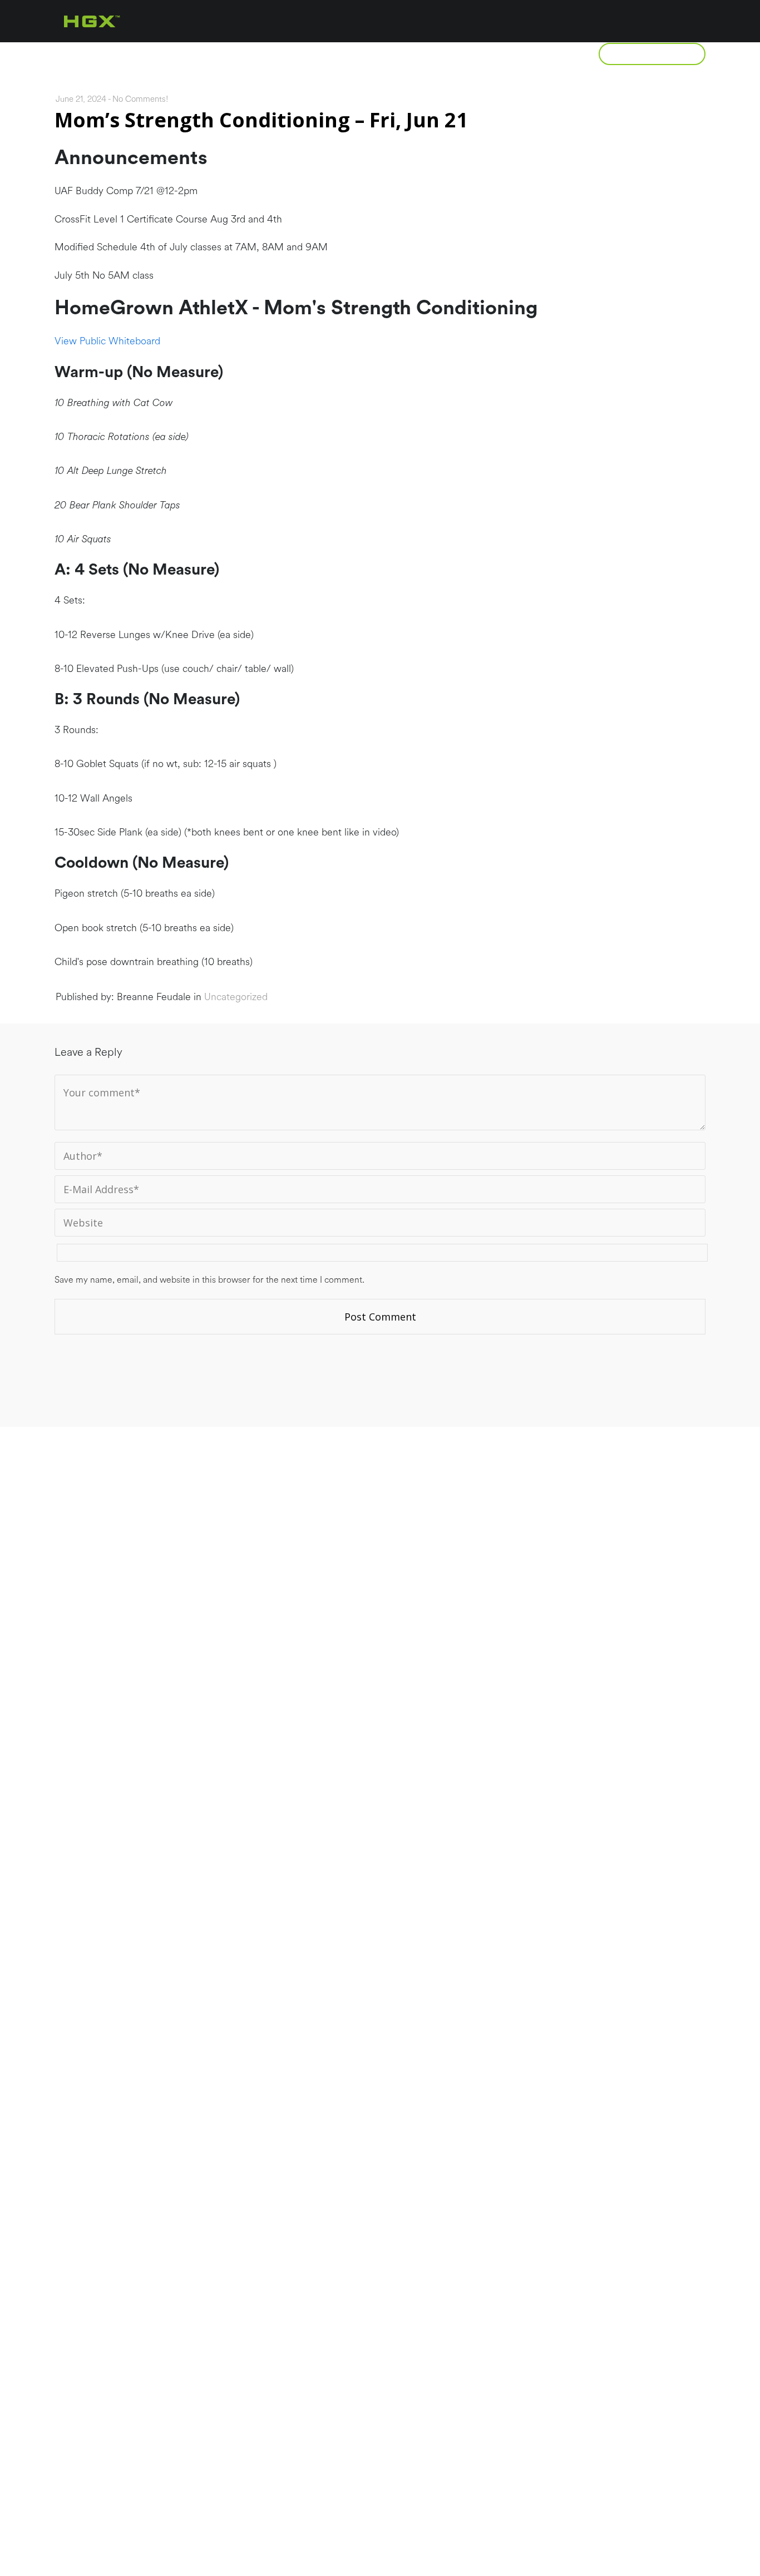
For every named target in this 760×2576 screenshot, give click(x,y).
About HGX (142, 54)
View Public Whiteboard (107, 341)
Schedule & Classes (429, 54)
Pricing (321, 54)
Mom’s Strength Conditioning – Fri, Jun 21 (261, 120)
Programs (236, 54)
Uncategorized (236, 997)
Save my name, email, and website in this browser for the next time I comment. (209, 1280)
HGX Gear (542, 54)
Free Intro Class (652, 54)
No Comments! (140, 99)
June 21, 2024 (81, 99)
